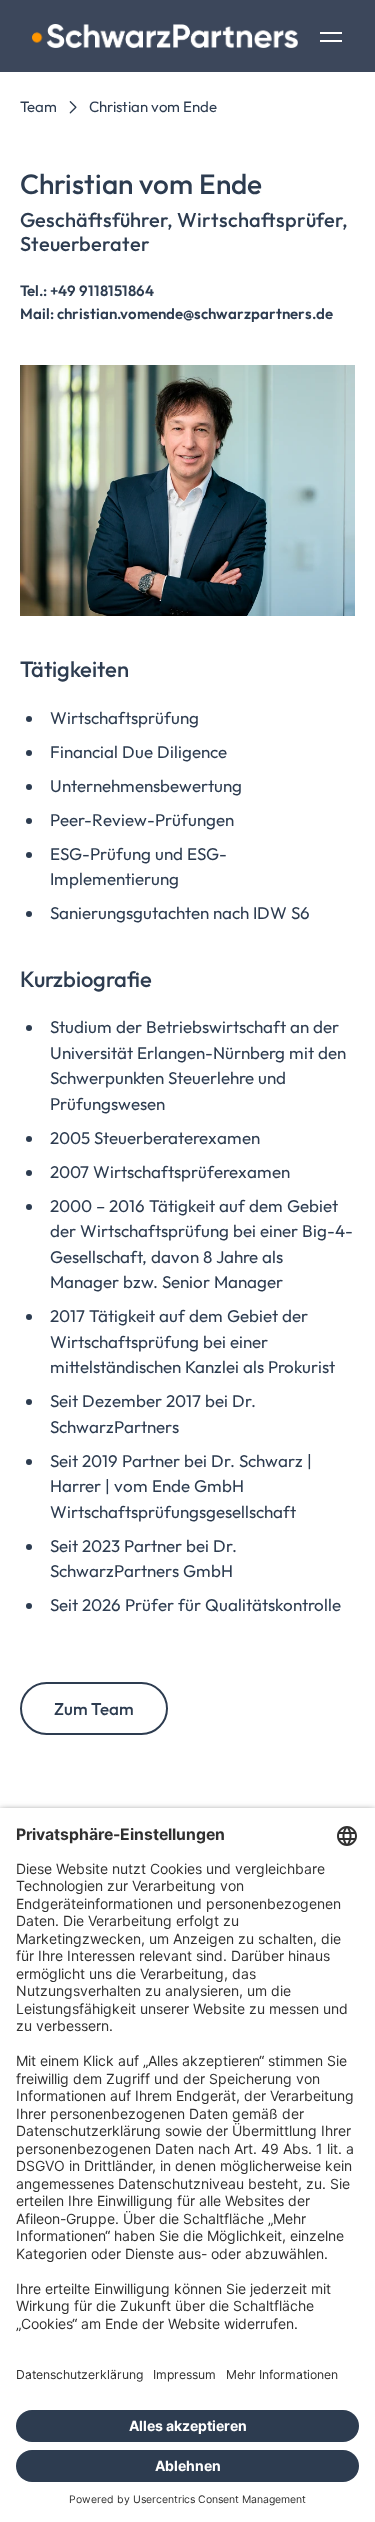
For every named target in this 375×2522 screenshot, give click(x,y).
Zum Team (94, 1708)
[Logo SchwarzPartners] (165, 36)
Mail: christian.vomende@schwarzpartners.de (176, 313)
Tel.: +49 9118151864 (87, 290)
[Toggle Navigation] (331, 39)
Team (38, 106)
